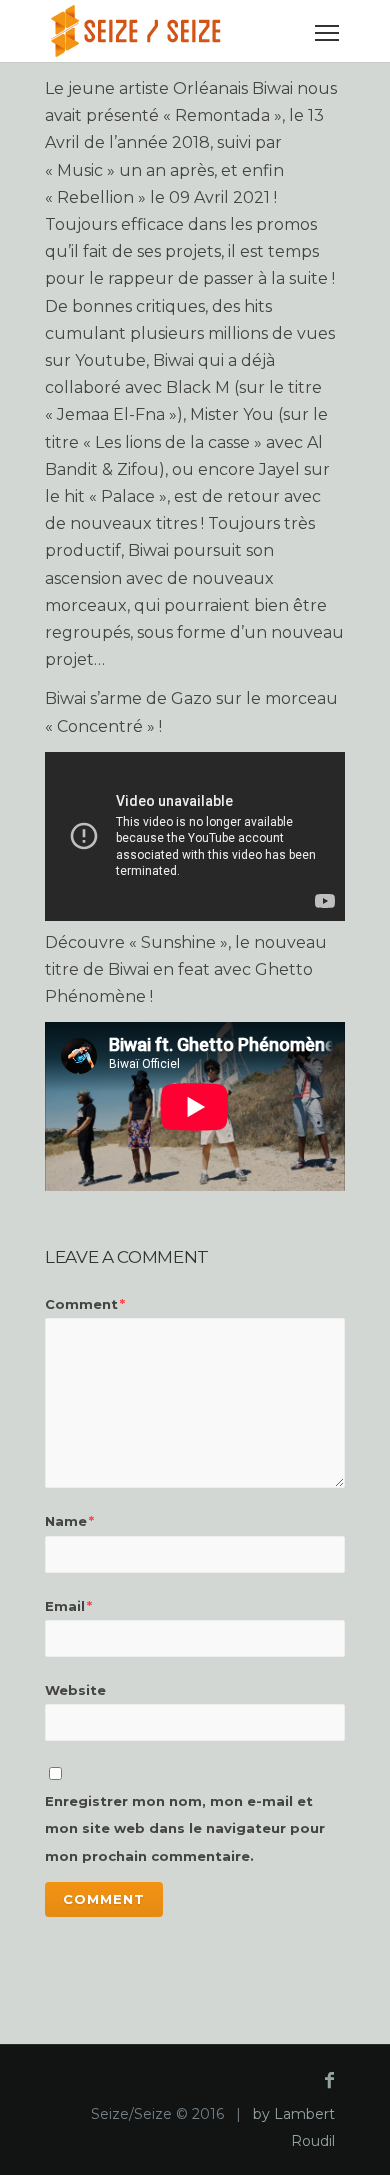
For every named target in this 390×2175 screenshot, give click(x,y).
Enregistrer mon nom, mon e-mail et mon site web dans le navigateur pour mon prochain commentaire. (185, 1828)
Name (69, 1521)
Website (75, 1690)
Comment (85, 1304)
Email (68, 1606)
